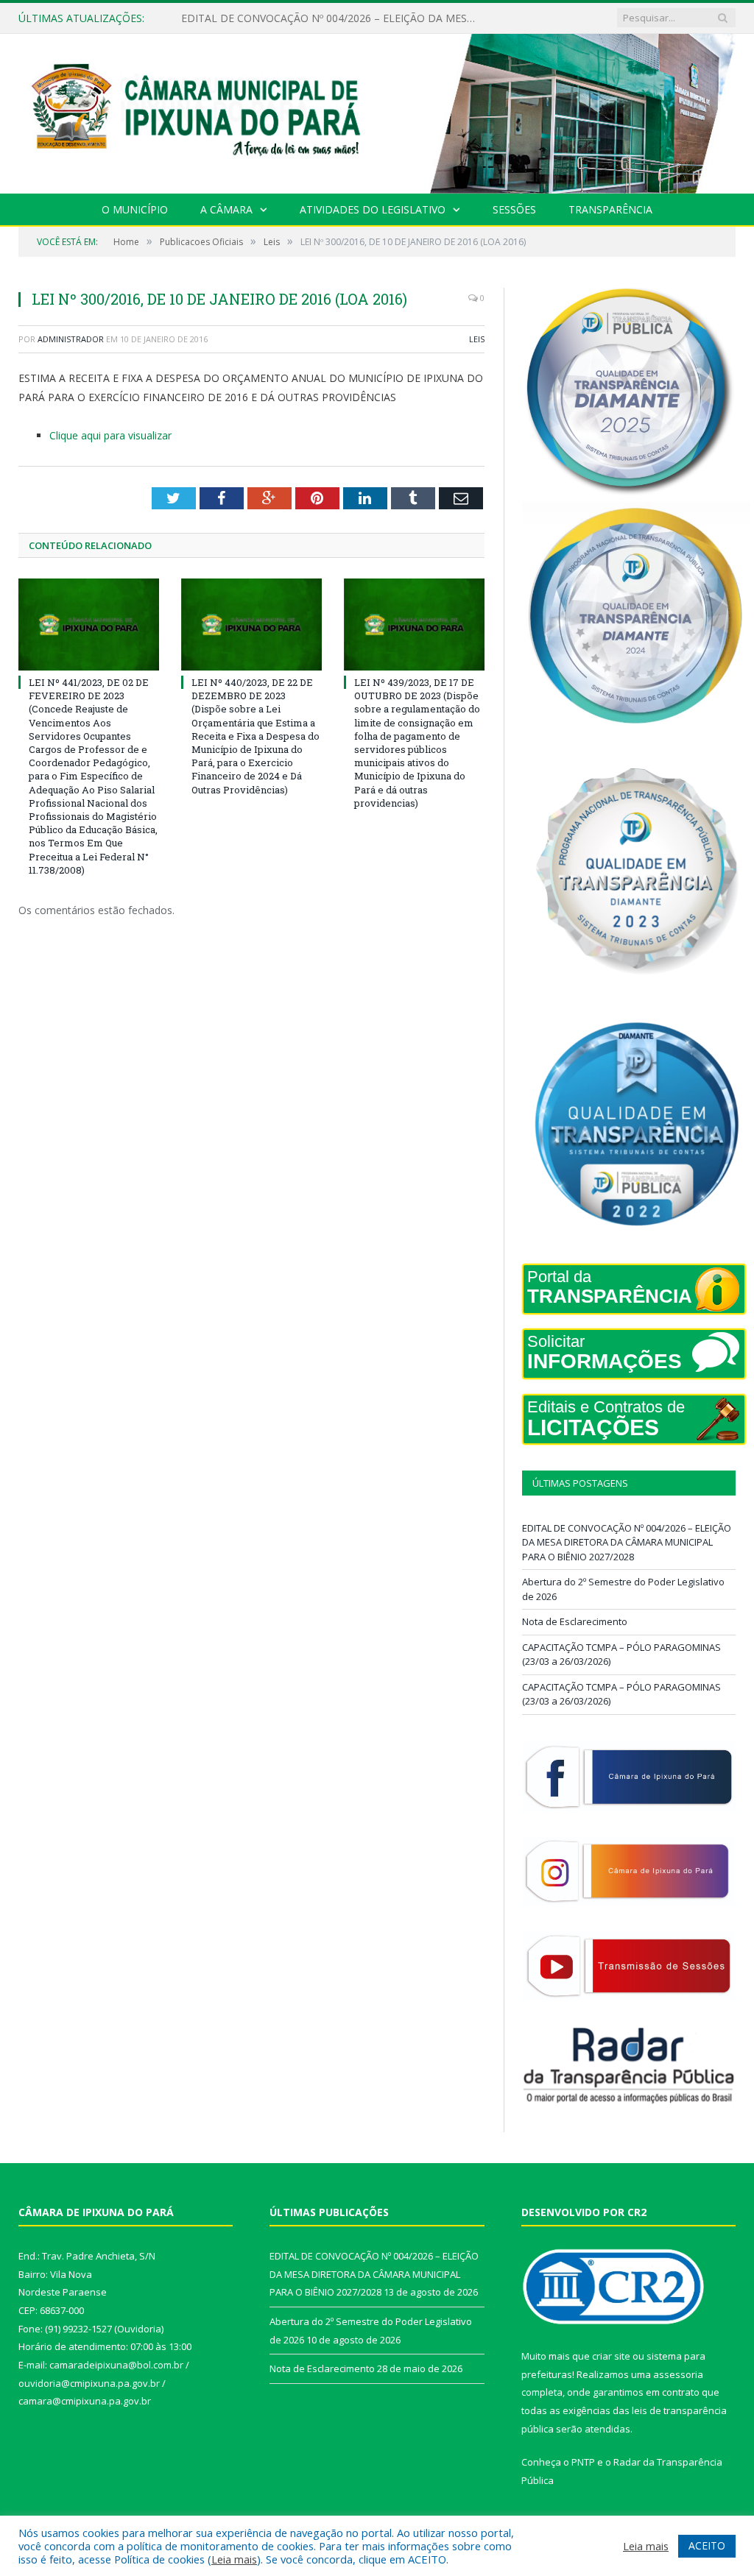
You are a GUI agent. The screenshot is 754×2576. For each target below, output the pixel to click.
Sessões (514, 209)
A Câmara (226, 209)
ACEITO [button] (707, 2545)
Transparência (610, 209)
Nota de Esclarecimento (575, 1621)
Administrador (71, 339)
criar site (611, 2356)
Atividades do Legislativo (373, 209)
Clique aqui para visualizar (110, 435)
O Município (135, 209)
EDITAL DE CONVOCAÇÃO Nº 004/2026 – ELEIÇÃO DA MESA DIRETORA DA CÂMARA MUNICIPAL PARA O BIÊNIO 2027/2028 (627, 1542)
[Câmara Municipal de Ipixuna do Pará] (377, 110)
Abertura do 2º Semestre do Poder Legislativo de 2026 (311, 18)
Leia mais (234, 2559)
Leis (477, 339)
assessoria (678, 2374)
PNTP (583, 2462)
